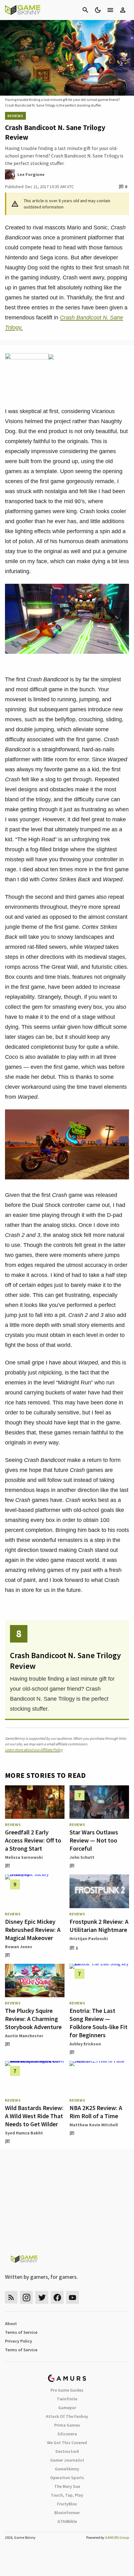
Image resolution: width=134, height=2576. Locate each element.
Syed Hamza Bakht (24, 2133)
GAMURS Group (117, 2537)
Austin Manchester (24, 2036)
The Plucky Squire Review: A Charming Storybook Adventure (33, 2019)
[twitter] (42, 2297)
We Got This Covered (67, 2443)
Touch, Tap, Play (67, 2495)
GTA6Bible (67, 2521)
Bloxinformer (67, 2513)
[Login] (123, 10)
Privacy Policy (19, 2341)
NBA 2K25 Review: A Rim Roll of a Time (96, 2112)
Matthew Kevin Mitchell (94, 2125)
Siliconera (67, 2434)
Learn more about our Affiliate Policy (34, 1750)
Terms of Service (21, 2332)
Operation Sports (67, 2478)
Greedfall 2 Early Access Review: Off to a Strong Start (33, 1840)
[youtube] (73, 2297)
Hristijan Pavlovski (89, 1938)
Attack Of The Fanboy (67, 2416)
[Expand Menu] (110, 10)
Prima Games (67, 2425)
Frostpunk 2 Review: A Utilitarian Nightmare (99, 1926)
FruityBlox (67, 2504)
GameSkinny (67, 2469)
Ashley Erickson (85, 2044)
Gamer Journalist (67, 2460)
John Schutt (82, 1857)
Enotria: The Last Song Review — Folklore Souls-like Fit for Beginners (98, 2023)
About (11, 2323)
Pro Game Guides (67, 2390)
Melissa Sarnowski (24, 1857)
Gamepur (67, 2408)
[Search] (85, 10)
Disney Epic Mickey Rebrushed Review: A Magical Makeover (33, 1930)
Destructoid (67, 2451)
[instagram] (26, 2297)
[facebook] (57, 2297)
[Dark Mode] (98, 10)
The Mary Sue (67, 2486)
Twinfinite (67, 2399)
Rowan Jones (19, 1947)
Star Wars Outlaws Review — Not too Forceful (94, 1840)
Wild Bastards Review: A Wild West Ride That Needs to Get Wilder (34, 2116)
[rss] (11, 2297)
